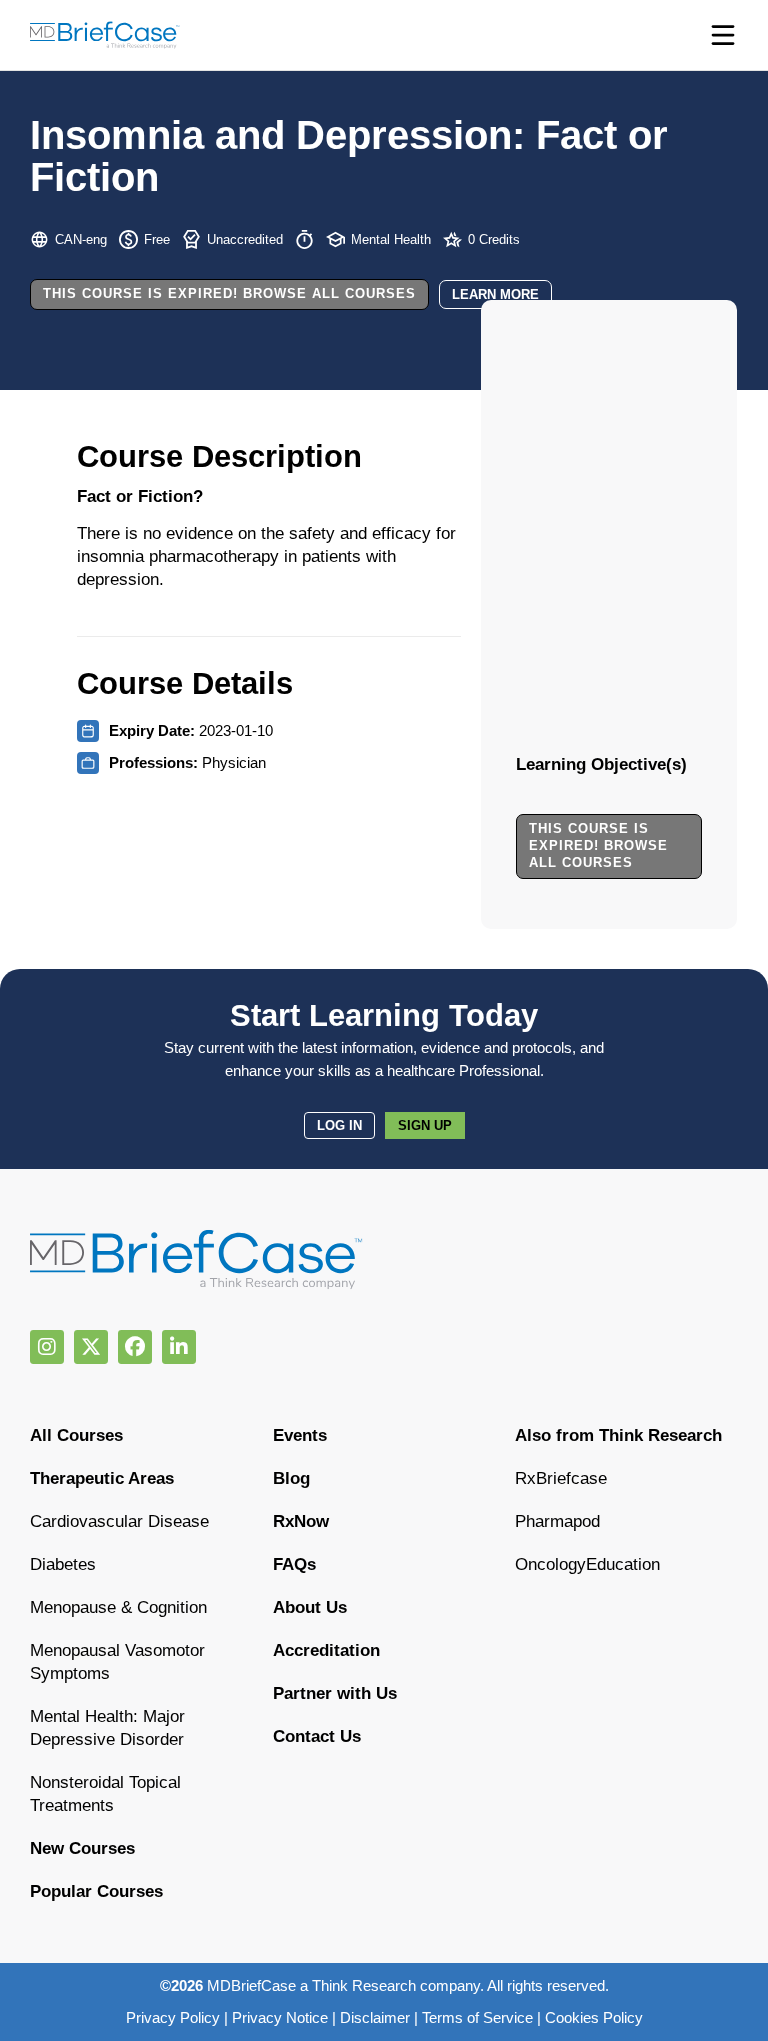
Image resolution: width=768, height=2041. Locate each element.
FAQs (294, 1564)
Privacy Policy (173, 2017)
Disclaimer (375, 2017)
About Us (310, 1607)
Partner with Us (335, 1693)
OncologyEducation (587, 1564)
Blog (291, 1478)
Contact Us (317, 1736)
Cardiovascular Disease (119, 1521)
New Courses (82, 1848)
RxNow (301, 1521)
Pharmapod (557, 1521)
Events (300, 1435)
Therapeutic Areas (102, 1478)
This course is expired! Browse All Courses (229, 293)
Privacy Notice (280, 2017)
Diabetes (63, 1564)
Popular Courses (96, 1891)
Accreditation (326, 1650)
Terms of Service (477, 2017)
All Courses (76, 1435)
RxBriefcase (561, 1478)
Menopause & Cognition (118, 1607)
